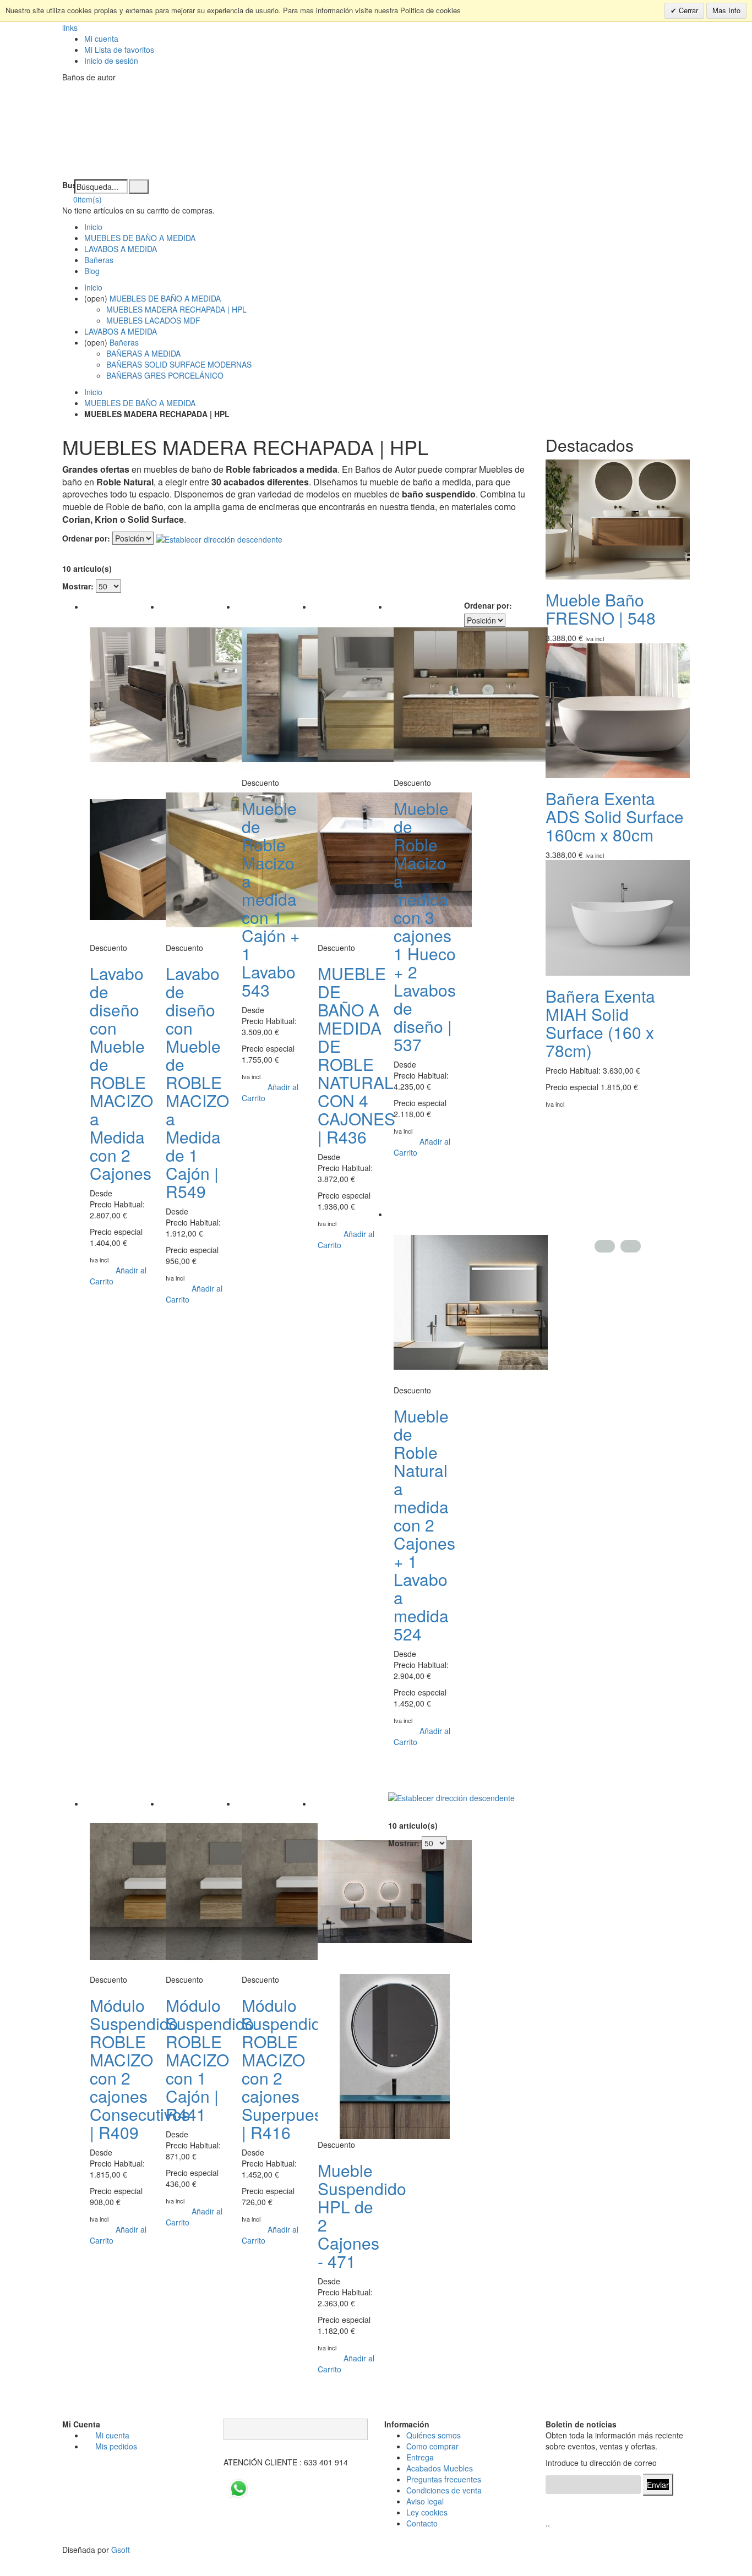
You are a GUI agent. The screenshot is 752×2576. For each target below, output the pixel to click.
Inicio (93, 392)
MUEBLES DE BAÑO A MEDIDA (140, 238)
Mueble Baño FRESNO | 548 (601, 609)
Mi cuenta (101, 39)
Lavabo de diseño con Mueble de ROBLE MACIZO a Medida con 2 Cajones (121, 1073)
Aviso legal (425, 2501)
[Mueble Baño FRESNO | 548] (623, 518)
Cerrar (687, 10)
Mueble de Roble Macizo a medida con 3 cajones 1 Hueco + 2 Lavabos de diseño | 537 (425, 926)
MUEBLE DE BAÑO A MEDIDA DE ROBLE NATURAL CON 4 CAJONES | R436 (356, 1055)
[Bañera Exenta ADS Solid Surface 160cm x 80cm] (623, 709)
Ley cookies (427, 2512)
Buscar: (68, 185)
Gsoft (121, 2550)
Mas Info (726, 10)
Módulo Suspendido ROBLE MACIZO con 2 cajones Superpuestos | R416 (293, 2069)
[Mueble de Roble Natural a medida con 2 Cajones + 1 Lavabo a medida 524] (471, 1301)
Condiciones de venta (444, 2490)
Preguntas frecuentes (444, 2479)
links (70, 28)
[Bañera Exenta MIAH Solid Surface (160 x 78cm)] (623, 917)
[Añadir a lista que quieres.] (95, 1270)
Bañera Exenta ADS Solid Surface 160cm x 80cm (615, 816)
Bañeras (99, 260)
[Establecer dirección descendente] (219, 538)
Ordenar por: (86, 538)
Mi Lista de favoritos (119, 50)
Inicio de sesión (111, 61)
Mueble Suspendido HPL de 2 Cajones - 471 (362, 2216)
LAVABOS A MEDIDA (121, 249)
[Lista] (83, 552)
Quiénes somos (434, 2435)
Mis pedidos (116, 2446)
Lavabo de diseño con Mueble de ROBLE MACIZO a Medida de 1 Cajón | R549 (197, 1082)
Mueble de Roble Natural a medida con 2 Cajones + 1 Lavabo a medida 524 (424, 1525)
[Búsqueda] (139, 187)
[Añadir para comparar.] (121, 1281)
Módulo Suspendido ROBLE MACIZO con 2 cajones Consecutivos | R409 (140, 2069)
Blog (92, 271)
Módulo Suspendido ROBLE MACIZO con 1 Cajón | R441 (210, 2060)
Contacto (422, 2523)
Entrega (420, 2457)
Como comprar (432, 2446)
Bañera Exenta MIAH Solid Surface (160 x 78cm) (600, 1023)
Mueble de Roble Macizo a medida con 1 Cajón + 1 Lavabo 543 (271, 899)
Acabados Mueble (438, 2468)
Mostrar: (78, 586)
